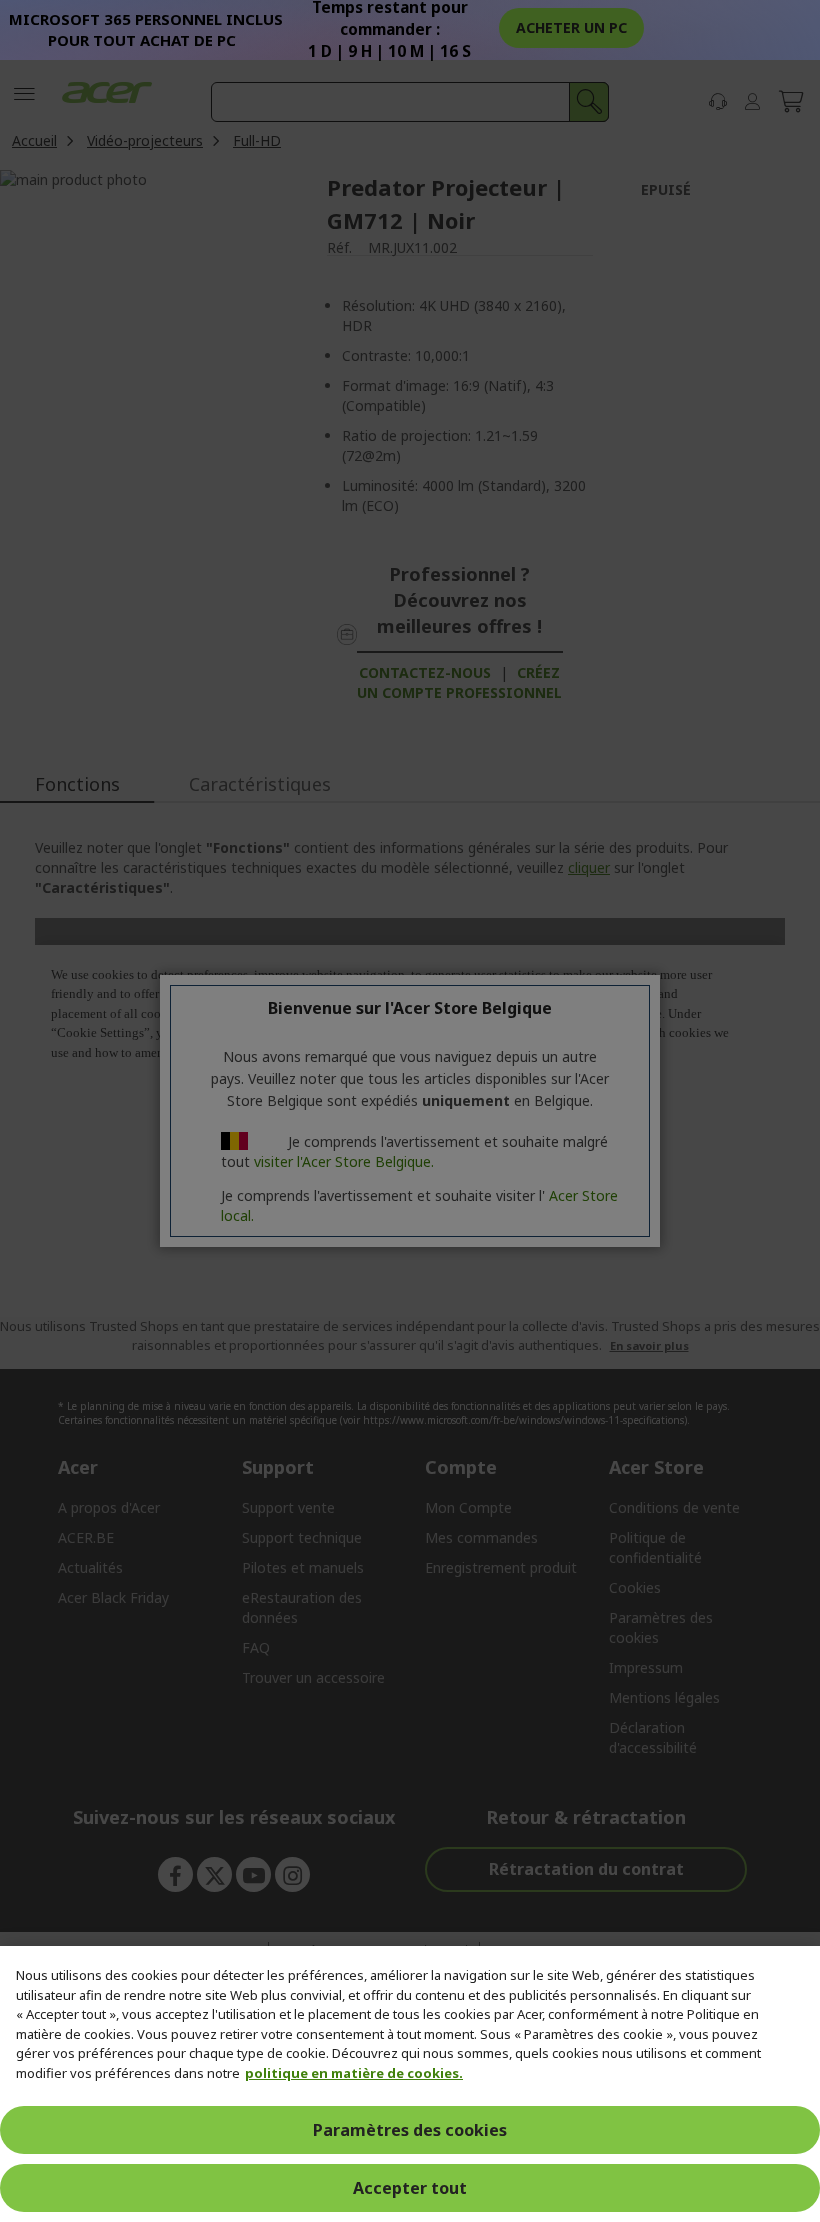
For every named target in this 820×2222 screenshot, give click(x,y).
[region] (410, 2084)
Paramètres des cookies (410, 2130)
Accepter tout (410, 2188)
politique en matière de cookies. (354, 2073)
